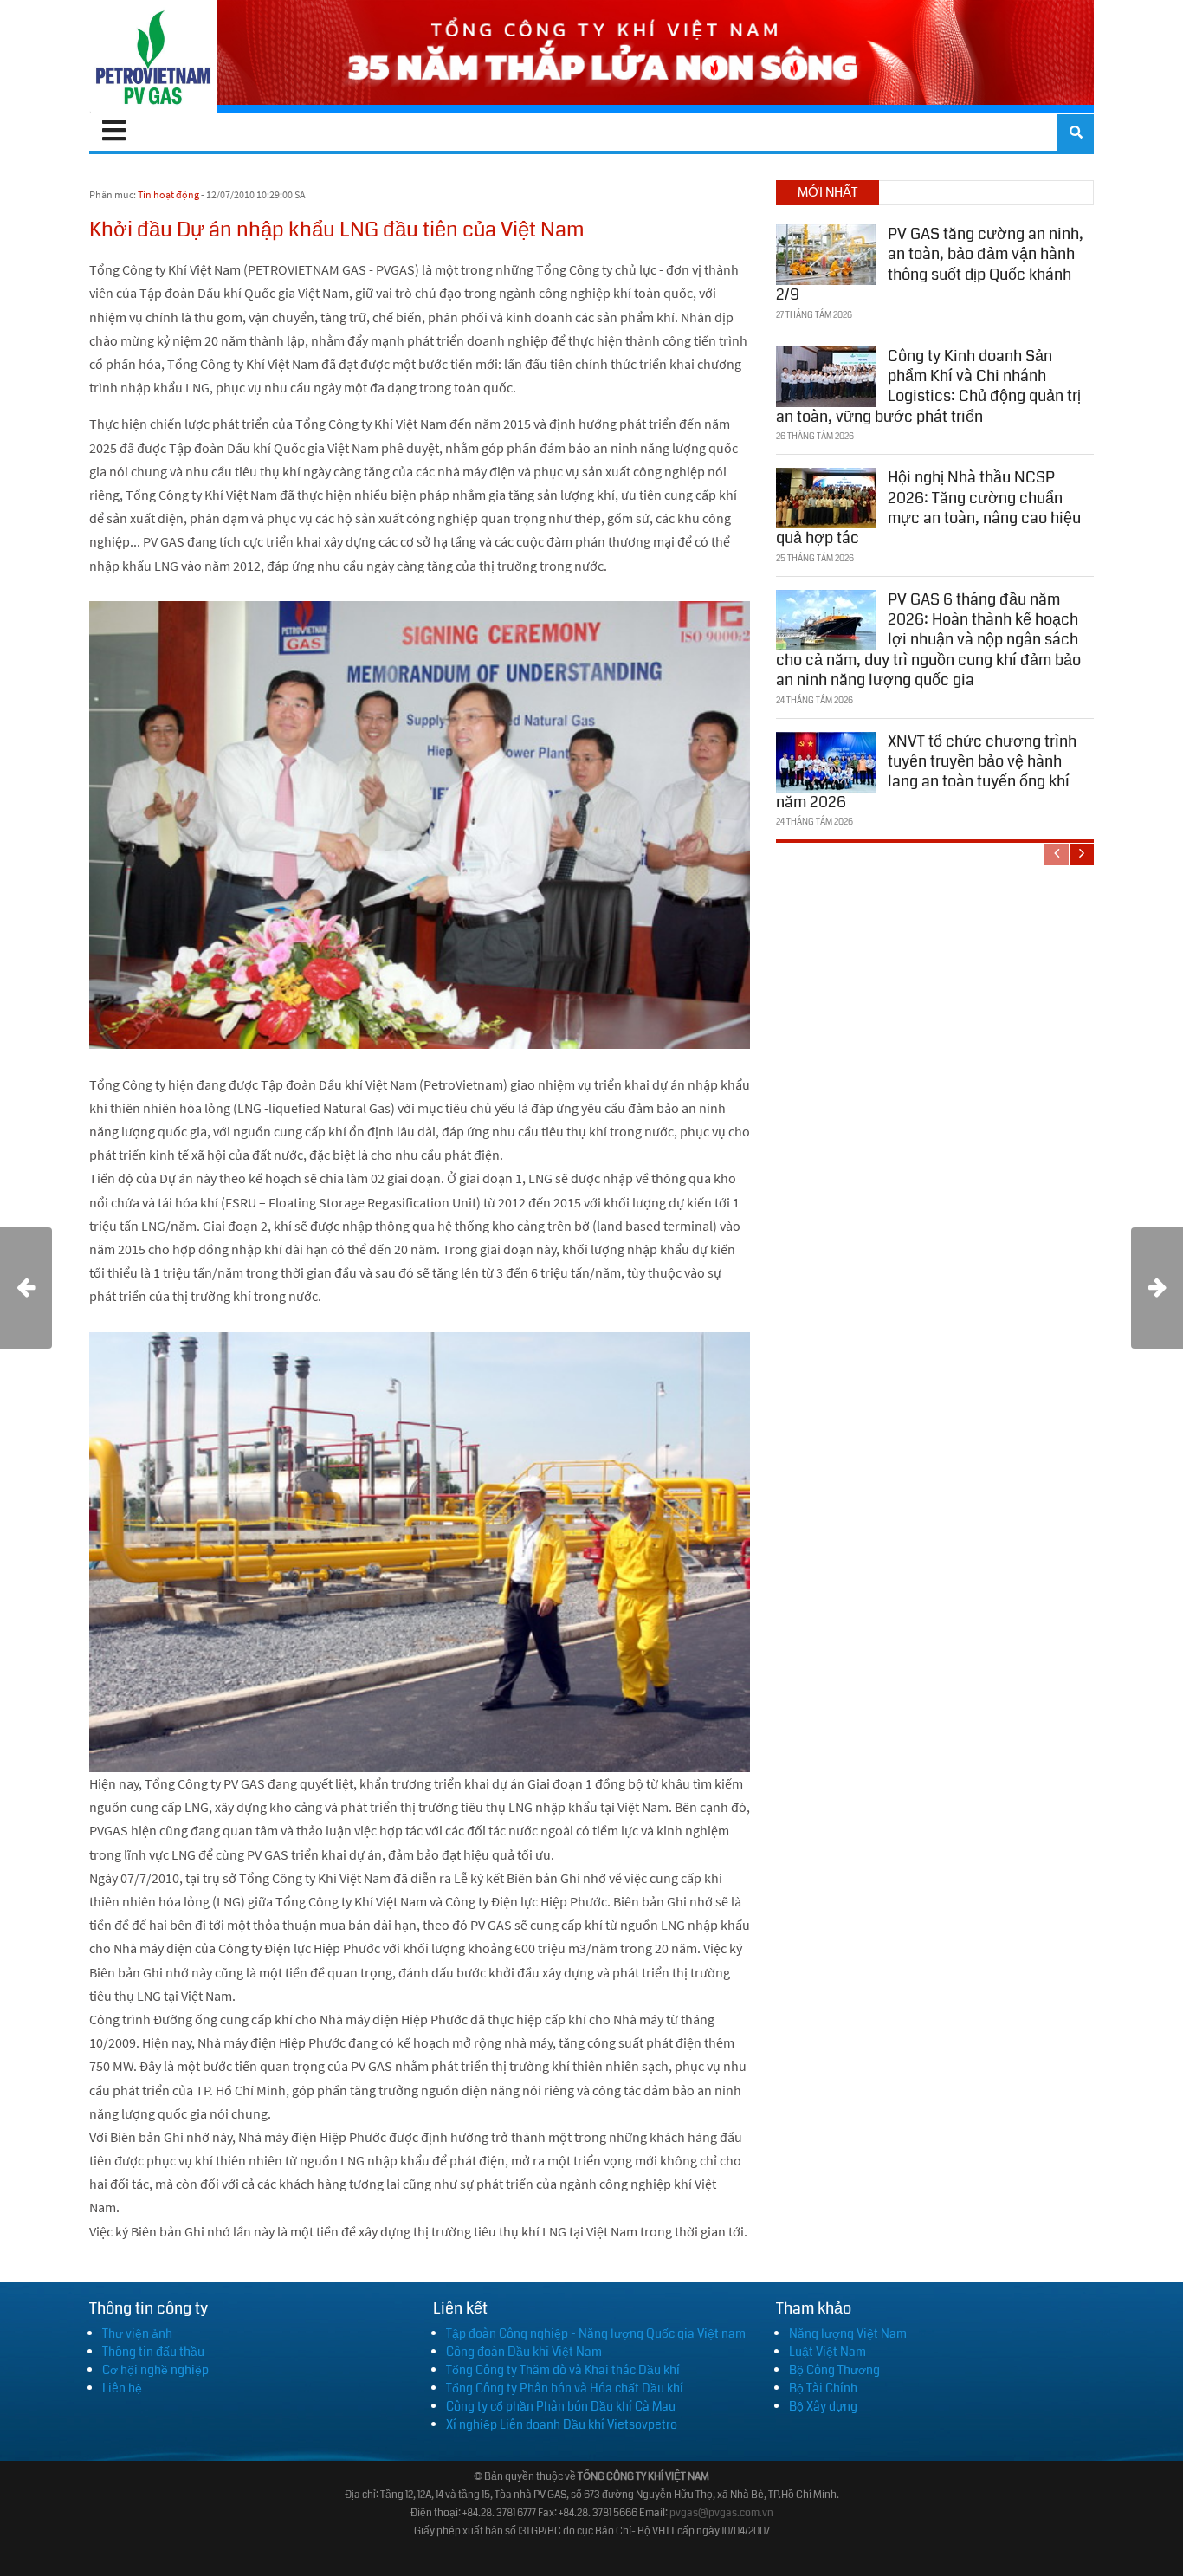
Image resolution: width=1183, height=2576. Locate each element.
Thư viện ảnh (137, 2333)
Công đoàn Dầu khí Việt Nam (524, 2352)
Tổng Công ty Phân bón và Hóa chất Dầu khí (565, 2388)
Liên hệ (122, 2388)
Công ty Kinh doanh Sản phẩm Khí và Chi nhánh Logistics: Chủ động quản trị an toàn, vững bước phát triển (928, 386)
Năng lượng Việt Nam (848, 2333)
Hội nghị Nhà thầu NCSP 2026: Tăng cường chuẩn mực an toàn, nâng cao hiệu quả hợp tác (928, 508)
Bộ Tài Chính (823, 2388)
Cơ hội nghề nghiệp (155, 2370)
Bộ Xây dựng (823, 2406)
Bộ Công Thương (834, 2370)
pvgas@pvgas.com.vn (721, 2513)
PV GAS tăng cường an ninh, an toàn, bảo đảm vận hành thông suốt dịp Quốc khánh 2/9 (930, 264)
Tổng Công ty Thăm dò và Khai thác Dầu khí (563, 2370)
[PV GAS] (153, 56)
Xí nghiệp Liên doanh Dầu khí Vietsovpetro (562, 2424)
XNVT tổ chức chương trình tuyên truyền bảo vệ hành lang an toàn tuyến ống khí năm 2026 (926, 772)
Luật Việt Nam (827, 2352)
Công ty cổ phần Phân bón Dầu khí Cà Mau (561, 2406)
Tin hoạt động (168, 194)
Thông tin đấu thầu (153, 2352)
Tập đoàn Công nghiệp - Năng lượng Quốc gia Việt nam (596, 2333)
